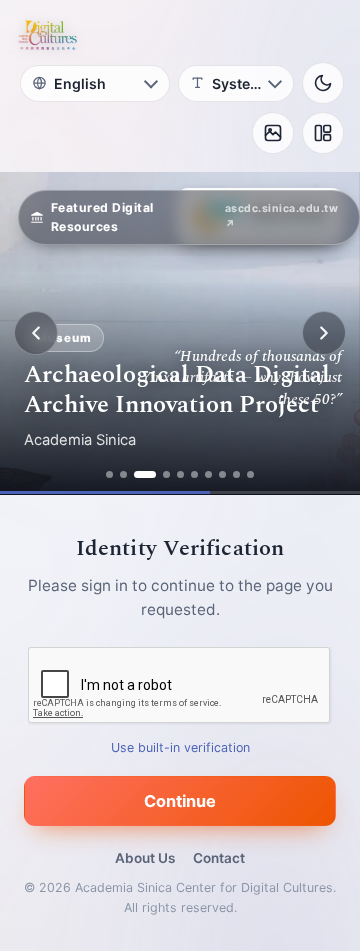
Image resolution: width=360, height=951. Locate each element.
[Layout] (323, 133)
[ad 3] (145, 474)
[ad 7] (208, 474)
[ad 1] (109, 474)
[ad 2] (123, 474)
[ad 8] (222, 474)
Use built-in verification (180, 747)
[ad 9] (236, 474)
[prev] (36, 333)
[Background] (273, 133)
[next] (324, 333)
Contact (219, 858)
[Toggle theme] (323, 83)
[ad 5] (180, 474)
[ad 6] (194, 474)
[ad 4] (166, 474)
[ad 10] (250, 474)
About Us (145, 858)
